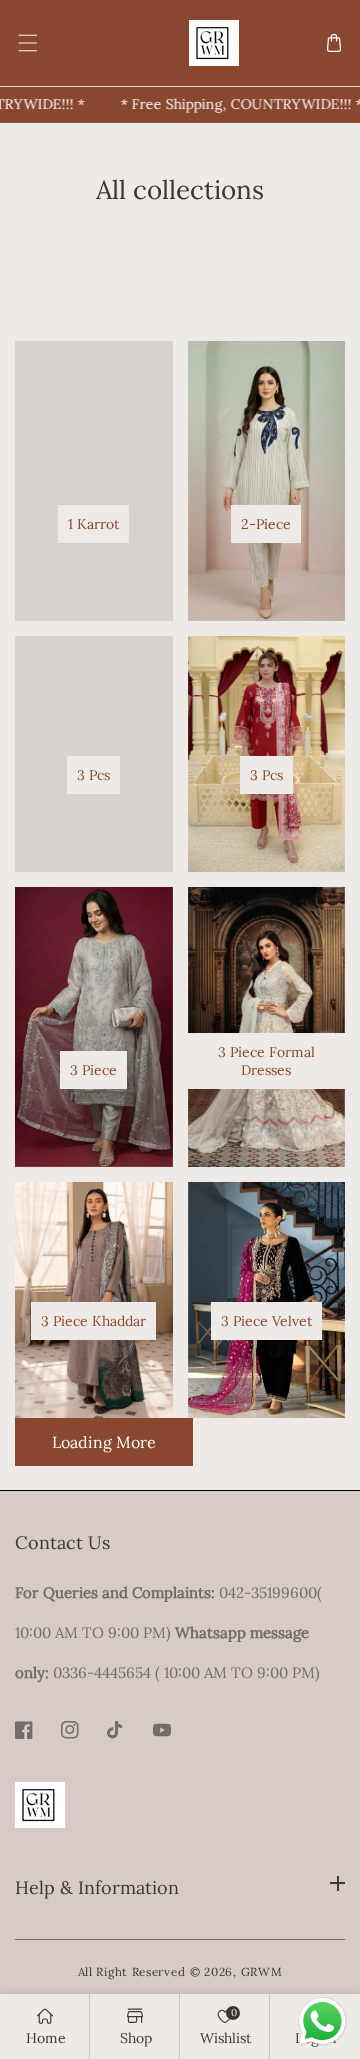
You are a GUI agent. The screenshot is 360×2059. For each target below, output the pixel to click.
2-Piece (266, 524)
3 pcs (93, 775)
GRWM (262, 1971)
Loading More (104, 1442)
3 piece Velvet (266, 1321)
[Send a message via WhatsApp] (322, 2021)
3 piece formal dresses (266, 1061)
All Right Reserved (132, 1971)
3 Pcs (266, 775)
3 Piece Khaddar (93, 1321)
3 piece (93, 1070)
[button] (26, 43)
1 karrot (93, 524)
